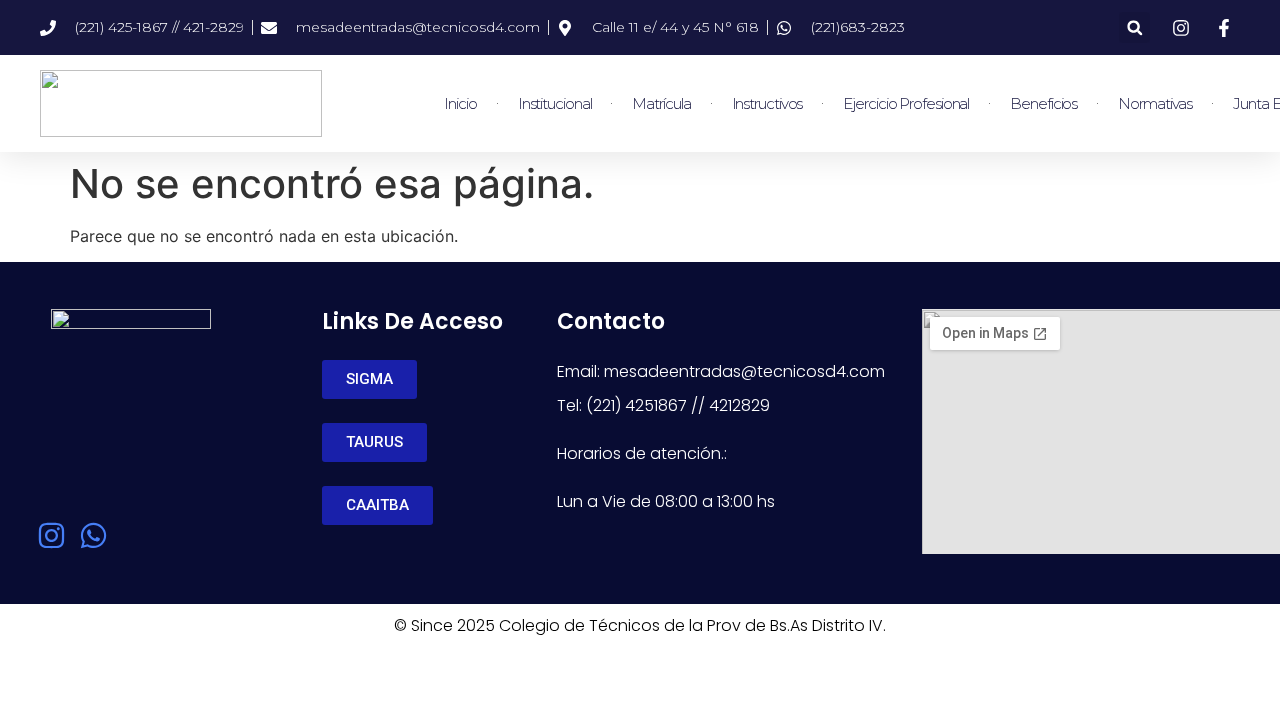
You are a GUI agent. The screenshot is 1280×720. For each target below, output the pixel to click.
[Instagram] (51, 535)
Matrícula (661, 103)
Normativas (1155, 103)
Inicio (460, 103)
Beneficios (1043, 103)
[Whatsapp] (93, 535)
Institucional (555, 103)
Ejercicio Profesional (906, 103)
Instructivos (767, 103)
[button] (1134, 27)
